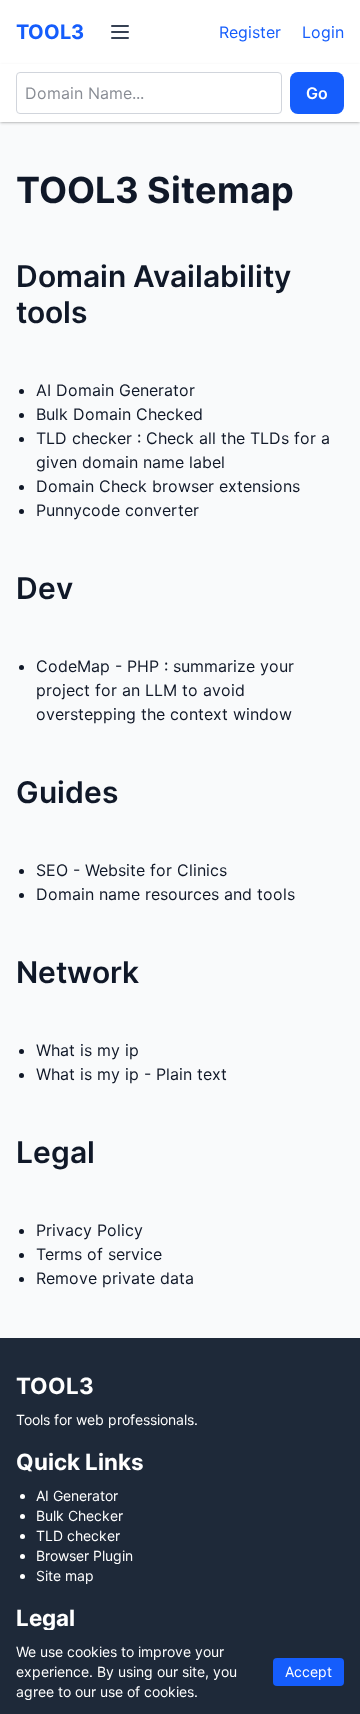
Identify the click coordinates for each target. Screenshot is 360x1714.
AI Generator (77, 1495)
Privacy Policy (89, 1230)
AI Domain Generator (115, 390)
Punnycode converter (117, 510)
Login (323, 32)
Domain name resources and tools (165, 894)
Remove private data (115, 1278)
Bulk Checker (79, 1515)
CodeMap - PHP (97, 666)
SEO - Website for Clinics (131, 870)
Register (250, 32)
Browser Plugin (84, 1555)
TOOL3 (50, 32)
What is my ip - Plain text (131, 1074)
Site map (65, 1575)
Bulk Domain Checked (119, 414)
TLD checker (84, 438)
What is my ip (87, 1050)
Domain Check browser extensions (168, 486)
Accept (308, 1671)
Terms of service (99, 1254)
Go (317, 93)
